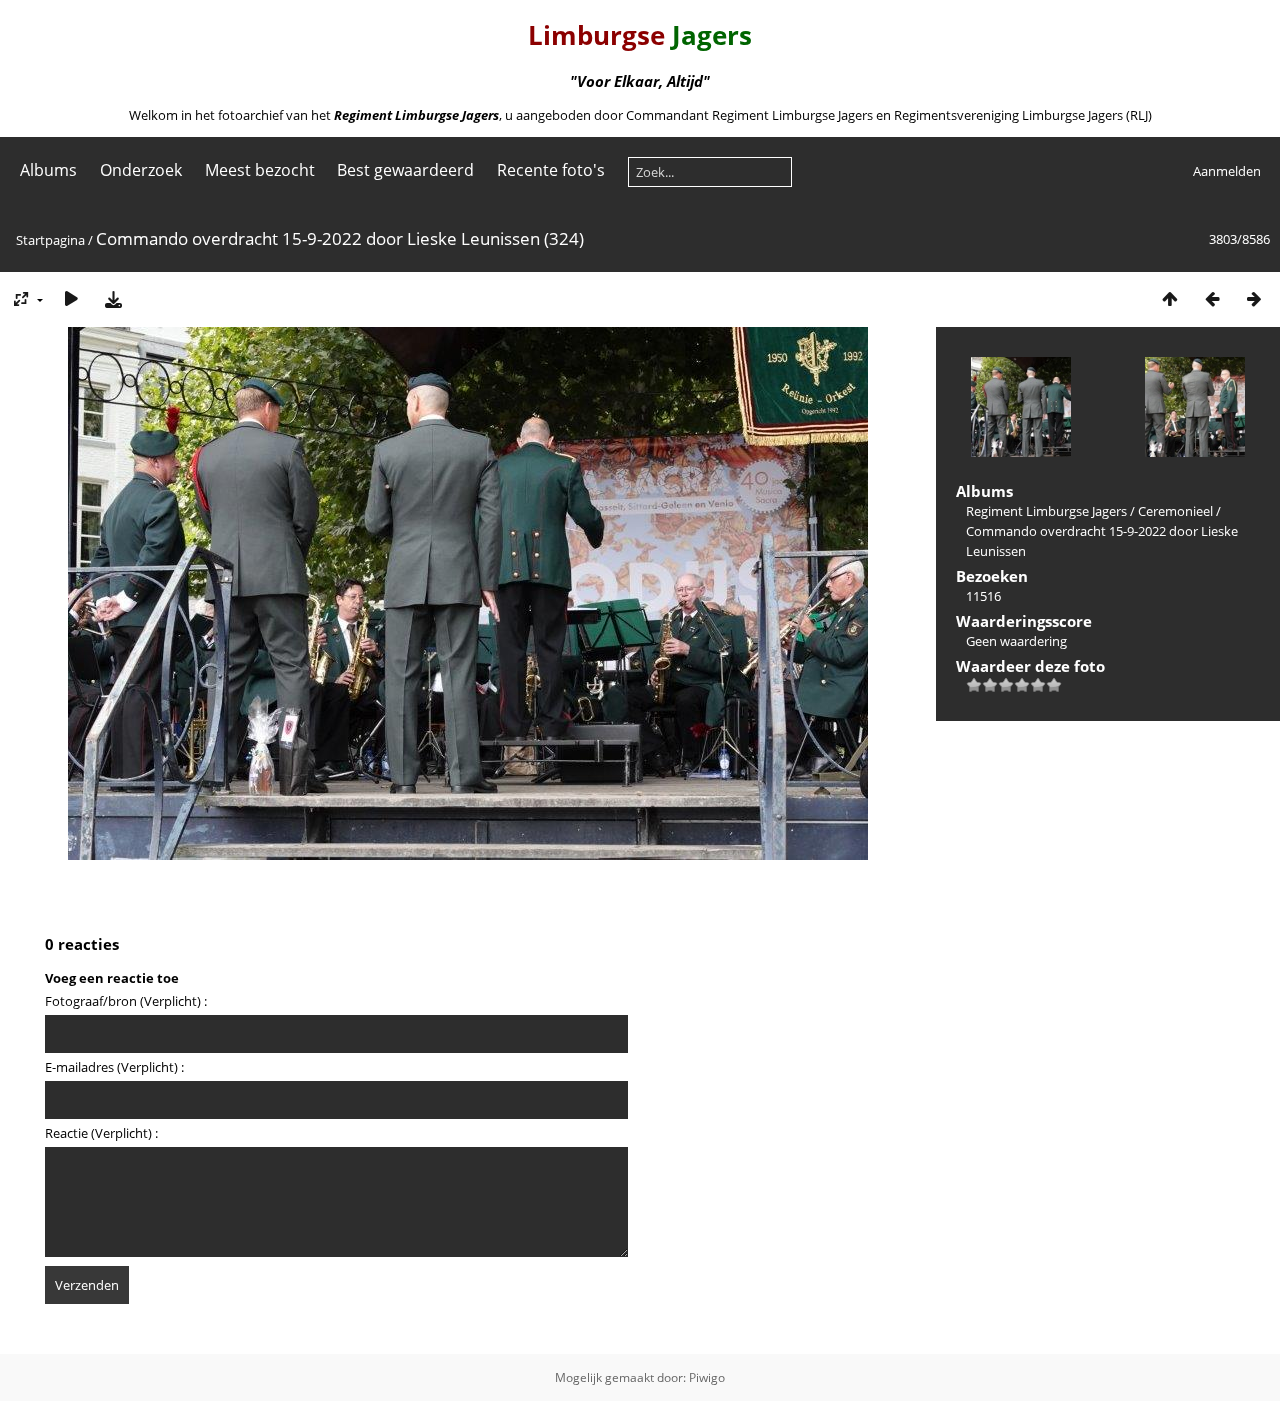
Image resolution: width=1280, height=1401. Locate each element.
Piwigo (707, 1377)
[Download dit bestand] (113, 298)
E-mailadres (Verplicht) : (114, 1067)
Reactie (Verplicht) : (101, 1133)
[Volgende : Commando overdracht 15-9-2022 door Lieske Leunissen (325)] (1254, 298)
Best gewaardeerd (405, 170)
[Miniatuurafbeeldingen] (1170, 298)
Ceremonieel (1175, 511)
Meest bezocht (260, 170)
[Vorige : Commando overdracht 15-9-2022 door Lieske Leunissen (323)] (1212, 298)
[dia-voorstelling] (71, 298)
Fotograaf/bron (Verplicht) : (126, 1001)
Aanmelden (1227, 171)
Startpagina (50, 240)
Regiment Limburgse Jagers (1046, 511)
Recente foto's (551, 170)
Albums (48, 170)
